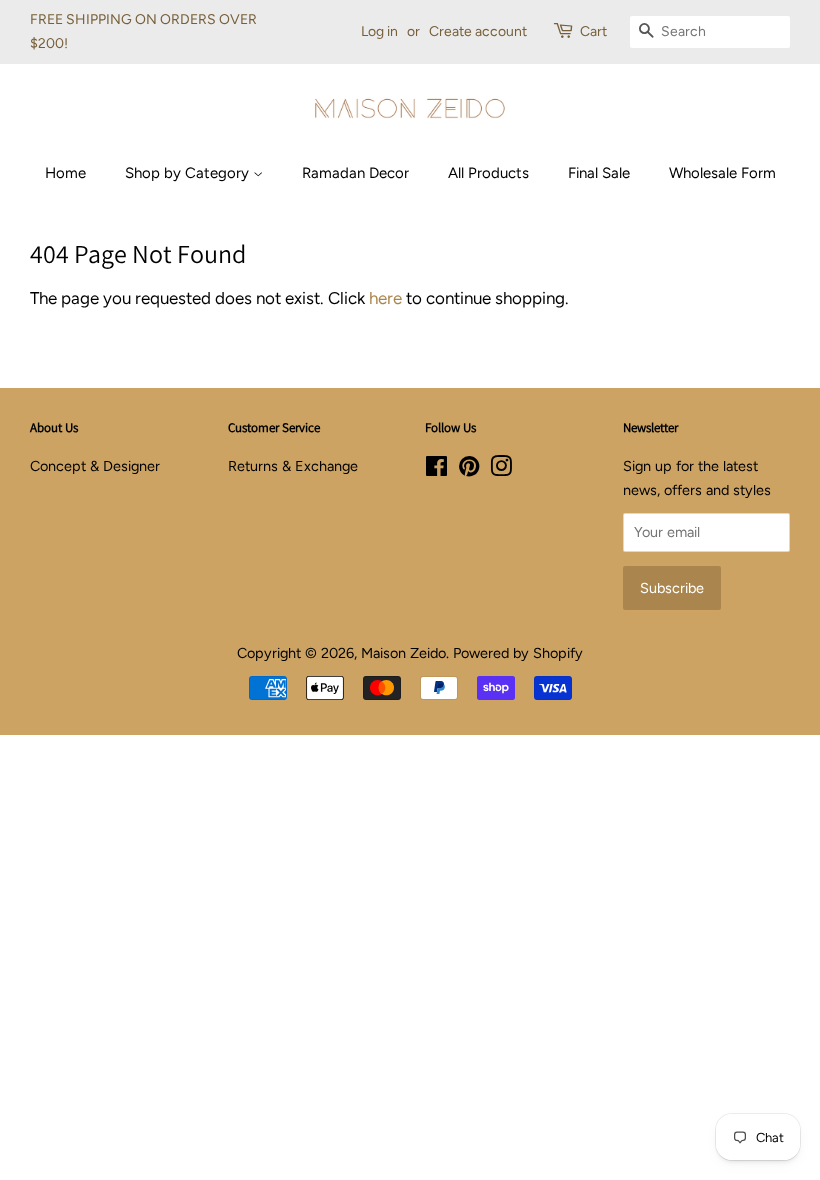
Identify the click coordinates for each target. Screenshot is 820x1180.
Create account (478, 31)
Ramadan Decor (355, 173)
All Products (488, 173)
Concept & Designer (95, 466)
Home (65, 173)
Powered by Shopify (518, 653)
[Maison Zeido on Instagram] (501, 470)
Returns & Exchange (293, 466)
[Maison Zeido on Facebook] (436, 470)
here (385, 298)
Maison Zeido (403, 653)
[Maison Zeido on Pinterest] (469, 470)
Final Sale (599, 173)
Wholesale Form (722, 173)
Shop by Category (189, 173)
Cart (593, 31)
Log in (379, 31)
